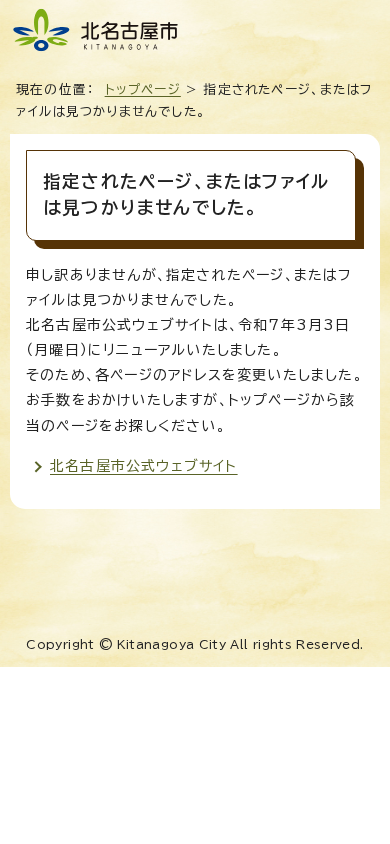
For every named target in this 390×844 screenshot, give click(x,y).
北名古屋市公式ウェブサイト (144, 466)
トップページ (143, 89)
